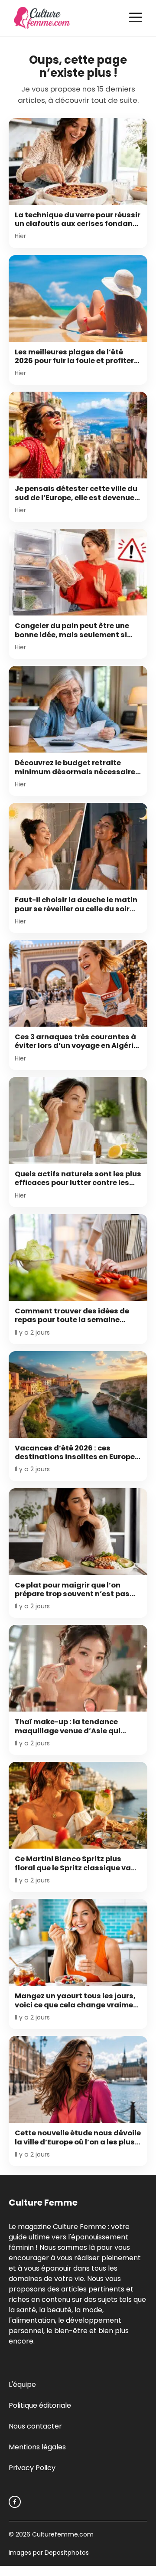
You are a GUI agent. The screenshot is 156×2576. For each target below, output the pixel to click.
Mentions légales (37, 2447)
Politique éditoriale (40, 2405)
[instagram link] (15, 2502)
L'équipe (22, 2385)
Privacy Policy (32, 2468)
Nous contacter (35, 2426)
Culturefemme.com (62, 2534)
